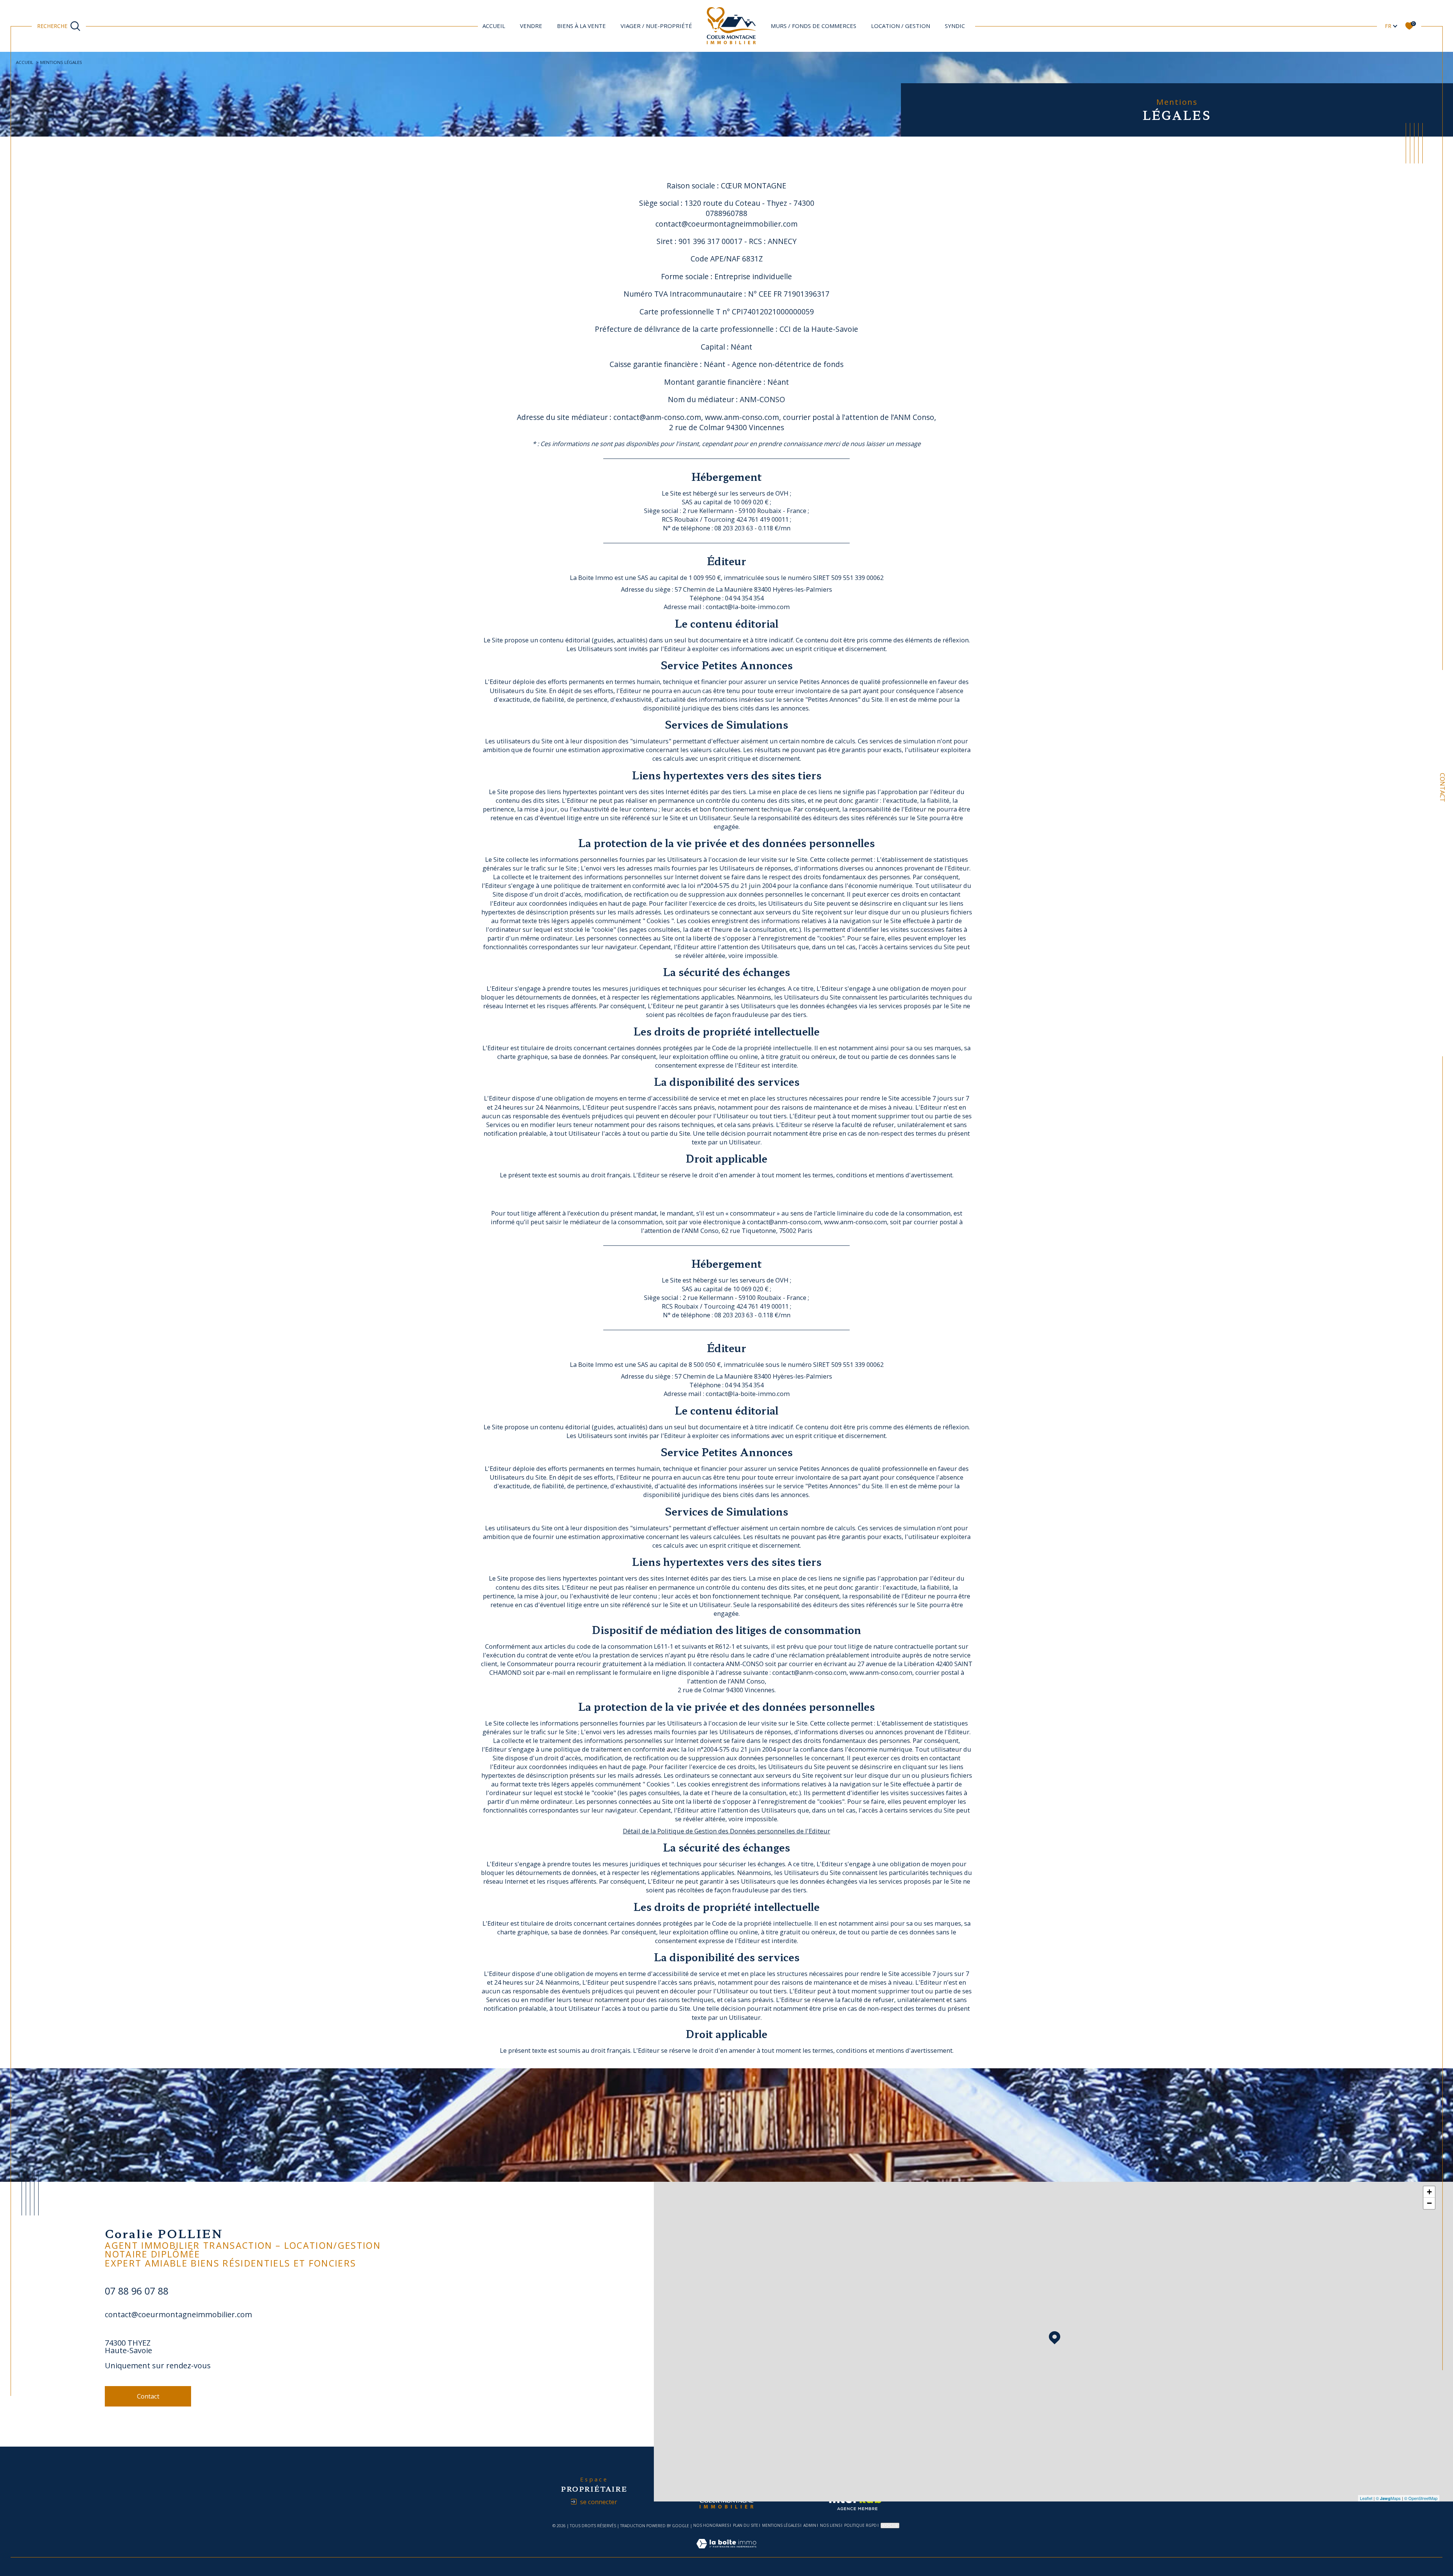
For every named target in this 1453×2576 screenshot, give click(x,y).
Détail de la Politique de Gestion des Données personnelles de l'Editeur (726, 1831)
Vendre (531, 26)
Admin (810, 2525)
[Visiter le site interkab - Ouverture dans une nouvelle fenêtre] (859, 2501)
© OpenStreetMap (1421, 2498)
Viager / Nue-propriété (656, 26)
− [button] (1429, 2203)
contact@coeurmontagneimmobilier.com (178, 2314)
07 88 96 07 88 (137, 2291)
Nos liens (830, 2525)
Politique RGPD (860, 2525)
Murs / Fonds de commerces (814, 26)
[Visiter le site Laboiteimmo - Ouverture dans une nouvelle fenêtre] (726, 2552)
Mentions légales (781, 2525)
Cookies (890, 2525)
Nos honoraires (711, 2525)
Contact (1443, 787)
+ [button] (1429, 2192)
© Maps (1388, 2498)
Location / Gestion (901, 26)
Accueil (494, 26)
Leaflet (1366, 2498)
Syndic (955, 26)
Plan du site (746, 2525)
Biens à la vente (581, 26)
